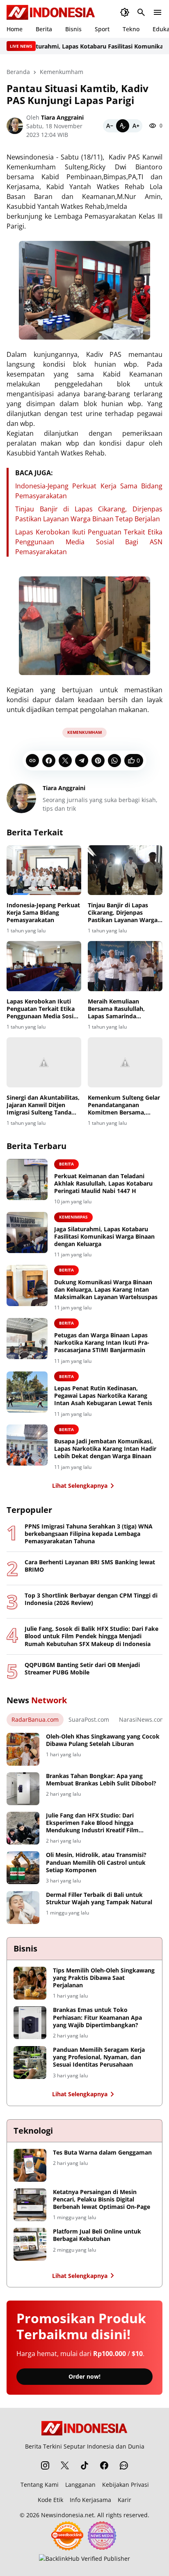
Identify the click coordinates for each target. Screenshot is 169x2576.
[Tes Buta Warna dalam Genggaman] (30, 2165)
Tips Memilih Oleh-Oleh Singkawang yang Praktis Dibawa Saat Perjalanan (104, 1978)
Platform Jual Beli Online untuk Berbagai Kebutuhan (97, 2235)
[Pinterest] (98, 761)
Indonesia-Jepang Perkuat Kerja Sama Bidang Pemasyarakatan (43, 913)
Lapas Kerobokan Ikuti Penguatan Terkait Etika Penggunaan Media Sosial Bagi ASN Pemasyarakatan (89, 542)
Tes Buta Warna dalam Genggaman (102, 2153)
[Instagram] (45, 2465)
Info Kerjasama (90, 2500)
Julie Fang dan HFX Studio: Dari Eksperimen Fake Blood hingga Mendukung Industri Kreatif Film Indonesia (92, 1823)
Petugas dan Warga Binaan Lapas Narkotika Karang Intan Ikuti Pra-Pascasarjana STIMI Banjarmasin (102, 1343)
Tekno (131, 29)
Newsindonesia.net (67, 2515)
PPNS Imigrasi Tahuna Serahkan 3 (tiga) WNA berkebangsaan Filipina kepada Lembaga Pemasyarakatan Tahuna (89, 1534)
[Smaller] (110, 126)
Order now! (84, 2376)
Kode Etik (50, 2500)
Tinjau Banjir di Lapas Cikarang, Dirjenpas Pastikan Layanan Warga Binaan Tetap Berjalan (123, 913)
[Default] (123, 126)
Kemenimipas (73, 1217)
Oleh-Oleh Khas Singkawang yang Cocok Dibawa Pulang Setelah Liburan (103, 1740)
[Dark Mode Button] (125, 12)
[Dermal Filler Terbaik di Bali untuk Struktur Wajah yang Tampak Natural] (23, 1908)
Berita (44, 29)
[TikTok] (84, 2465)
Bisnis (73, 29)
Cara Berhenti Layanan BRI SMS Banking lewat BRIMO (90, 1566)
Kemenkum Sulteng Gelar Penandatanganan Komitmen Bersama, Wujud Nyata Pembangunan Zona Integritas (124, 1105)
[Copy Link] (32, 761)
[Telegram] (82, 761)
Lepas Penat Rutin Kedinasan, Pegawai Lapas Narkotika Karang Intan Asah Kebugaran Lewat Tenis (103, 1396)
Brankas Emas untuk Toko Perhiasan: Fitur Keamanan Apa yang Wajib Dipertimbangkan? (97, 2017)
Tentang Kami (40, 2485)
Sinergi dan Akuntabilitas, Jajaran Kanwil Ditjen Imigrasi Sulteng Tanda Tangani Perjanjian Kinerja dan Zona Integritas (43, 1105)
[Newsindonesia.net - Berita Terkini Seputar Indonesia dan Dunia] (51, 12)
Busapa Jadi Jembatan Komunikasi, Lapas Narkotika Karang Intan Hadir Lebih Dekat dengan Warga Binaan (105, 1449)
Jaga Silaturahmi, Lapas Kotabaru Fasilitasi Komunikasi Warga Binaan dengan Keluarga (104, 1237)
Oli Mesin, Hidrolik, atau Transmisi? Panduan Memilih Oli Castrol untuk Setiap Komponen (96, 1862)
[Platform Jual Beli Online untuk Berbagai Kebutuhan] (30, 2244)
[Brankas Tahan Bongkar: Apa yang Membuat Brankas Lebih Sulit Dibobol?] (23, 1789)
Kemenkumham (84, 732)
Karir (124, 2500)
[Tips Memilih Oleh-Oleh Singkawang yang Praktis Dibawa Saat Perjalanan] (30, 1983)
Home (15, 29)
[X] (65, 761)
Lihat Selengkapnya (80, 1486)
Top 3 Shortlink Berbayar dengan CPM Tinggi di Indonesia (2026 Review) (91, 1599)
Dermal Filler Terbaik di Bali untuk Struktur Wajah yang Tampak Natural (99, 1898)
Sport (102, 29)
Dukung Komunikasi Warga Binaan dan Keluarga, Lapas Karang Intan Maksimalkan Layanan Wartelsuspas (106, 1290)
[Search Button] (141, 12)
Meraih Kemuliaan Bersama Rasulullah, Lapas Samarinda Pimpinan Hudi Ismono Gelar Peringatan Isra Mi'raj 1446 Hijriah (121, 1009)
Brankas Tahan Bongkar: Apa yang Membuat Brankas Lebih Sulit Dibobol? (101, 1780)
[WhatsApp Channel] (124, 2465)
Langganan (80, 2485)
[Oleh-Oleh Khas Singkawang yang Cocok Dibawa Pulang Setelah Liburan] (23, 1749)
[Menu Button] (158, 12)
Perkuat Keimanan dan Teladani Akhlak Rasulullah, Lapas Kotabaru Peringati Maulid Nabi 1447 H (103, 1184)
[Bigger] (136, 126)
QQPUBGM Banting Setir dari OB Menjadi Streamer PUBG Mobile (82, 1669)
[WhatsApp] (114, 761)
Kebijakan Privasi (126, 2485)
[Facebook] (49, 761)
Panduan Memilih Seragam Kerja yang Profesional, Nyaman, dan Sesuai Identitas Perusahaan (99, 2057)
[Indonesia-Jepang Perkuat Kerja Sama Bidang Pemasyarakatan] (44, 870)
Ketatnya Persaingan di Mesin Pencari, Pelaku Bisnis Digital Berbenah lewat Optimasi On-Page (102, 2199)
